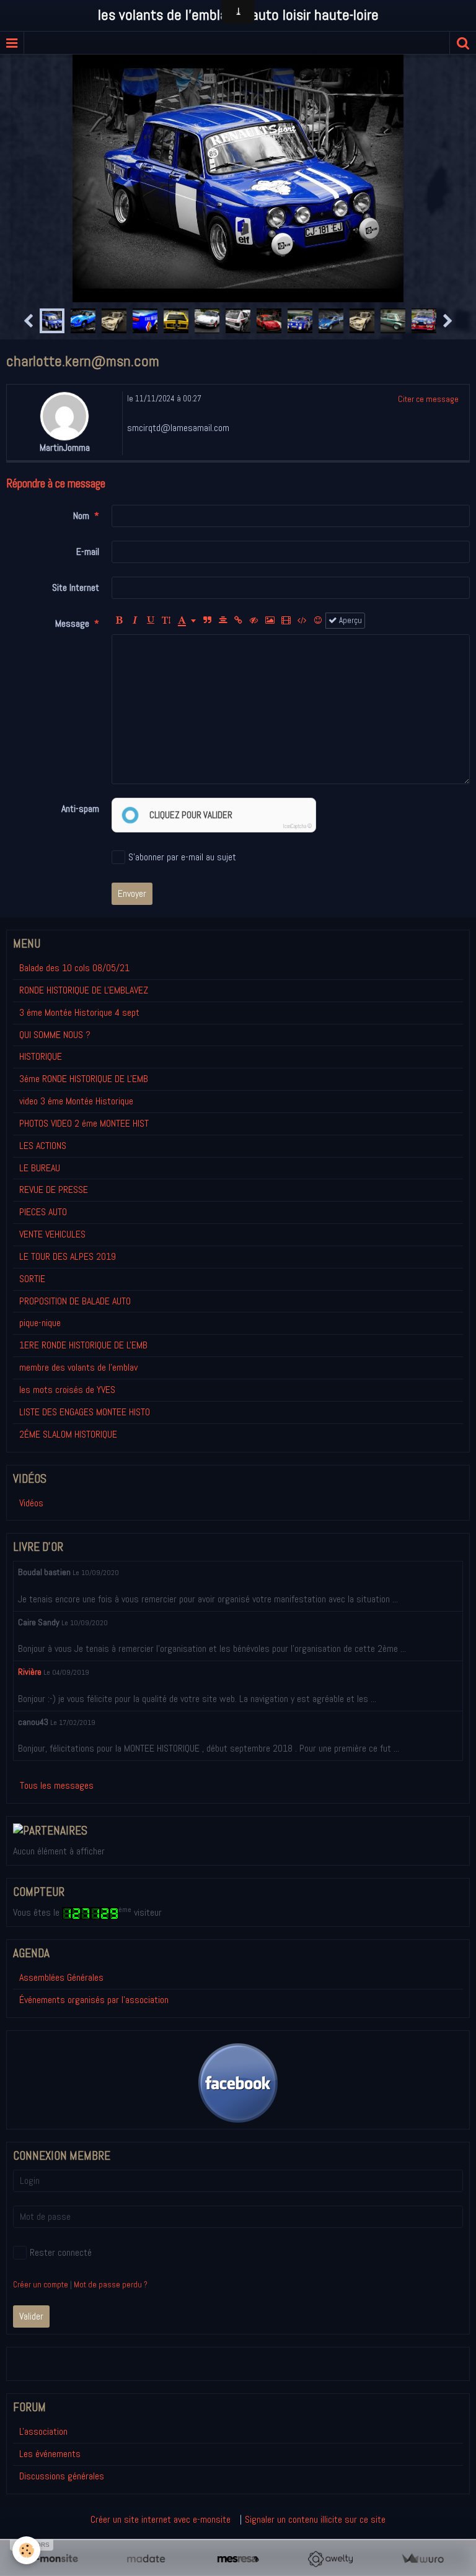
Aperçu (350, 620)
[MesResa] (238, 2559)
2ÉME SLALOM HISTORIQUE (68, 1434)
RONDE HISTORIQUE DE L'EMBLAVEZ (84, 990)
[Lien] (239, 621)
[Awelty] (330, 2559)
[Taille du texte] (166, 621)
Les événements (50, 2454)
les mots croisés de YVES (67, 1390)
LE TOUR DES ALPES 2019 (68, 1256)
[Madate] (146, 2559)
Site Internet (76, 587)
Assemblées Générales (61, 1977)
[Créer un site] (54, 2559)
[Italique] (135, 621)
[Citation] (208, 621)
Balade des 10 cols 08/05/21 (74, 968)
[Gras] (120, 621)
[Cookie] (26, 2550)
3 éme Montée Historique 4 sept (79, 1012)
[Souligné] (151, 621)
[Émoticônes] (318, 621)
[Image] (270, 621)
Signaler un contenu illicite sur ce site (315, 2519)
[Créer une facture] (422, 2559)
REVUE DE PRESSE (54, 1190)
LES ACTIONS (43, 1146)
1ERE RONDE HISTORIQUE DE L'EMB (83, 1345)
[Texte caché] (254, 621)
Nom (81, 516)
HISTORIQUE (41, 1056)
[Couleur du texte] (187, 621)
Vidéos (31, 1503)
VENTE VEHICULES (52, 1234)
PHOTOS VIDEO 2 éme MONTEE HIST (84, 1123)
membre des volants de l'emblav (78, 1367)
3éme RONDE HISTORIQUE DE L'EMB (84, 1079)
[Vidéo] (286, 621)
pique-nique (40, 1323)
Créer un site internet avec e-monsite (161, 2519)
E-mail (88, 552)
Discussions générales (62, 2476)
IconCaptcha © (297, 826)
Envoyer (132, 893)
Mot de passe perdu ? (111, 2285)
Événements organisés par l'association (94, 2000)
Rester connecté (61, 2252)
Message (72, 623)
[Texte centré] (223, 621)
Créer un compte (41, 2285)
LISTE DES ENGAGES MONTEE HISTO (85, 1412)
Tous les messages (57, 1785)
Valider (31, 2316)
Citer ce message (428, 399)
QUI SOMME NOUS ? (55, 1035)
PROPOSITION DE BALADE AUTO (75, 1301)
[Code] (302, 621)
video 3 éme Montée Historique (76, 1101)
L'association (43, 2431)
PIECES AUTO (43, 1212)
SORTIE (32, 1279)
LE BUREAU (40, 1168)
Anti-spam (80, 809)
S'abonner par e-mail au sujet (182, 857)
